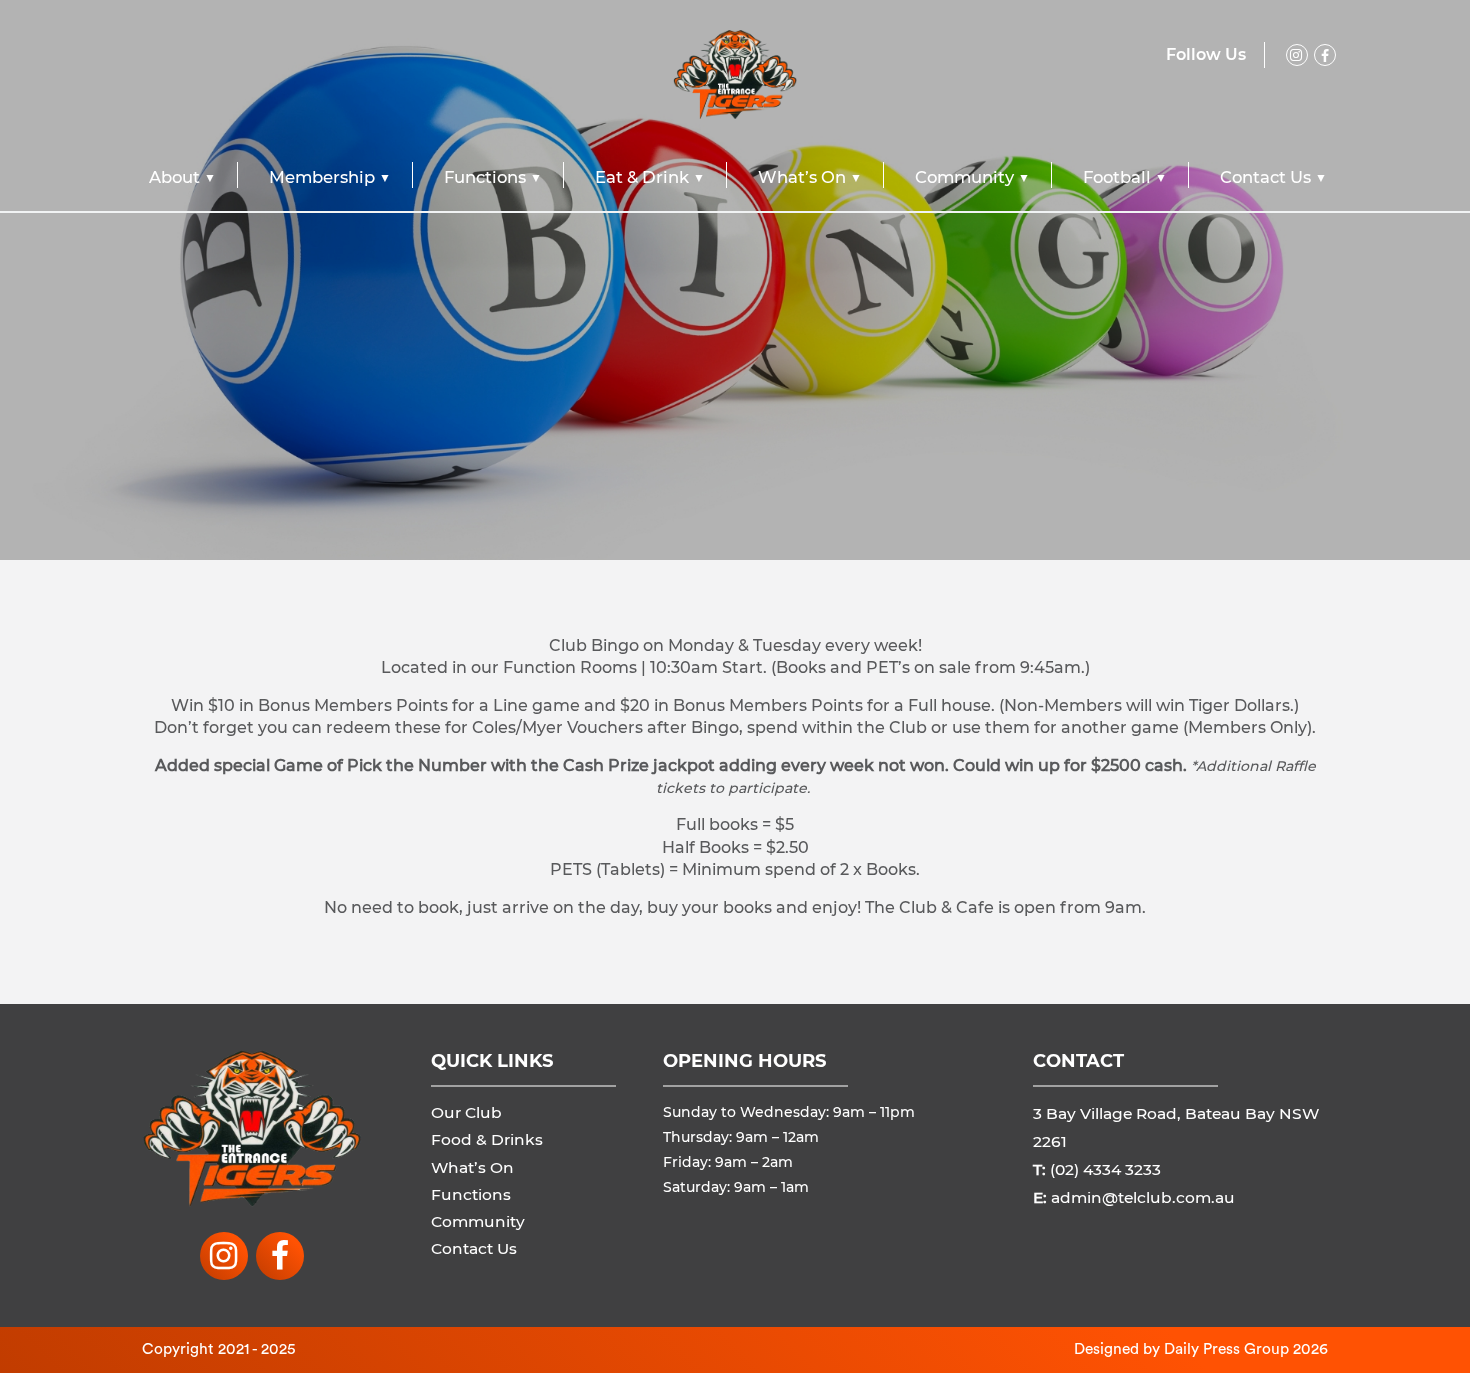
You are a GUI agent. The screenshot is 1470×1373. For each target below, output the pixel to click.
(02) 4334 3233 (1105, 1169)
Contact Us (1265, 177)
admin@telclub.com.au (1143, 1197)
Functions (485, 177)
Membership (322, 177)
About (174, 177)
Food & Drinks (487, 1139)
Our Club (466, 1112)
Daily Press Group (1226, 1349)
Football (1117, 177)
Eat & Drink (642, 177)
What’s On (802, 177)
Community (964, 177)
